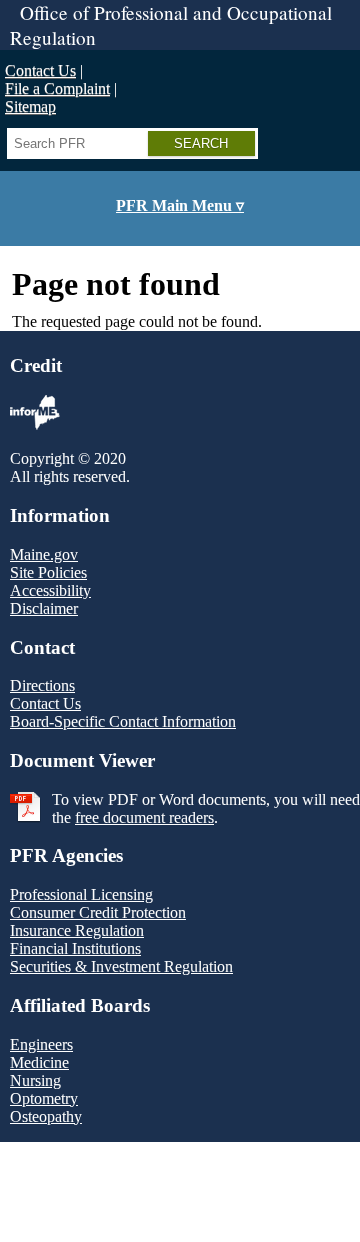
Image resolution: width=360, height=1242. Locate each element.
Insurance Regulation (77, 930)
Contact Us (40, 70)
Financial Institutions (75, 948)
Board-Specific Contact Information (123, 721)
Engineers (41, 1044)
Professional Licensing (81, 894)
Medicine (39, 1062)
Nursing (35, 1080)
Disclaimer (44, 608)
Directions (42, 685)
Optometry (44, 1098)
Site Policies (48, 572)
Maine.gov (44, 554)
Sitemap (30, 106)
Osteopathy (46, 1116)
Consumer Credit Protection (98, 912)
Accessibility (50, 590)
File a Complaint (57, 88)
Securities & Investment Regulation (121, 966)
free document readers (144, 817)
